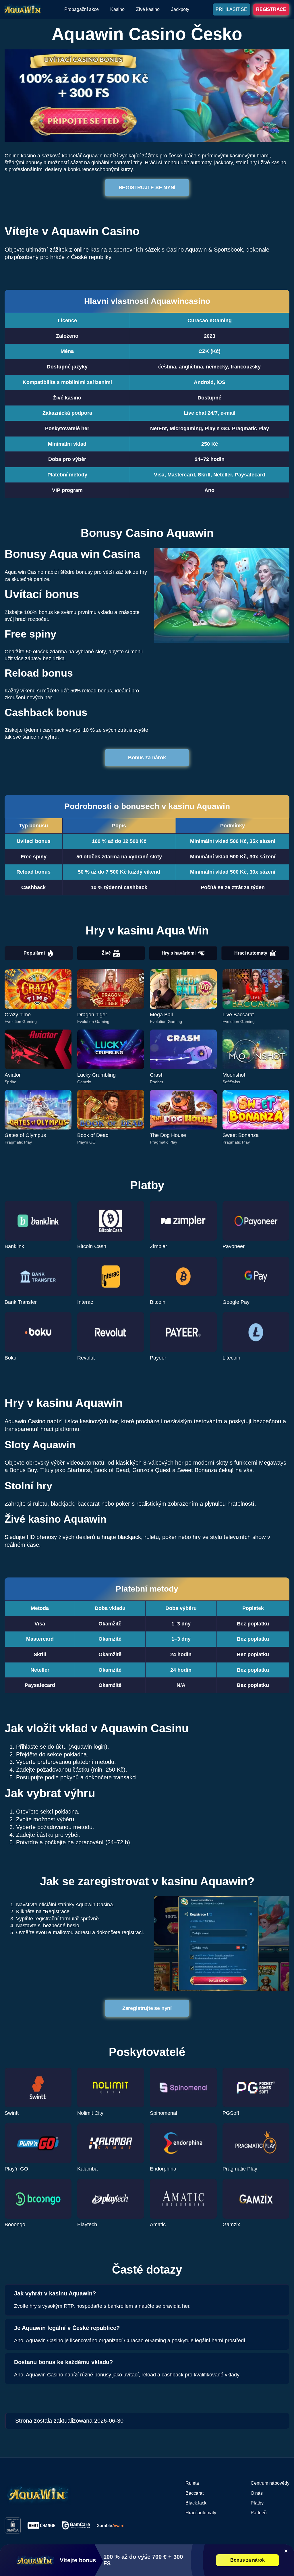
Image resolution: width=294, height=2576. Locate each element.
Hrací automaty (251, 953)
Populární (34, 953)
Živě (106, 953)
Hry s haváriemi (179, 953)
